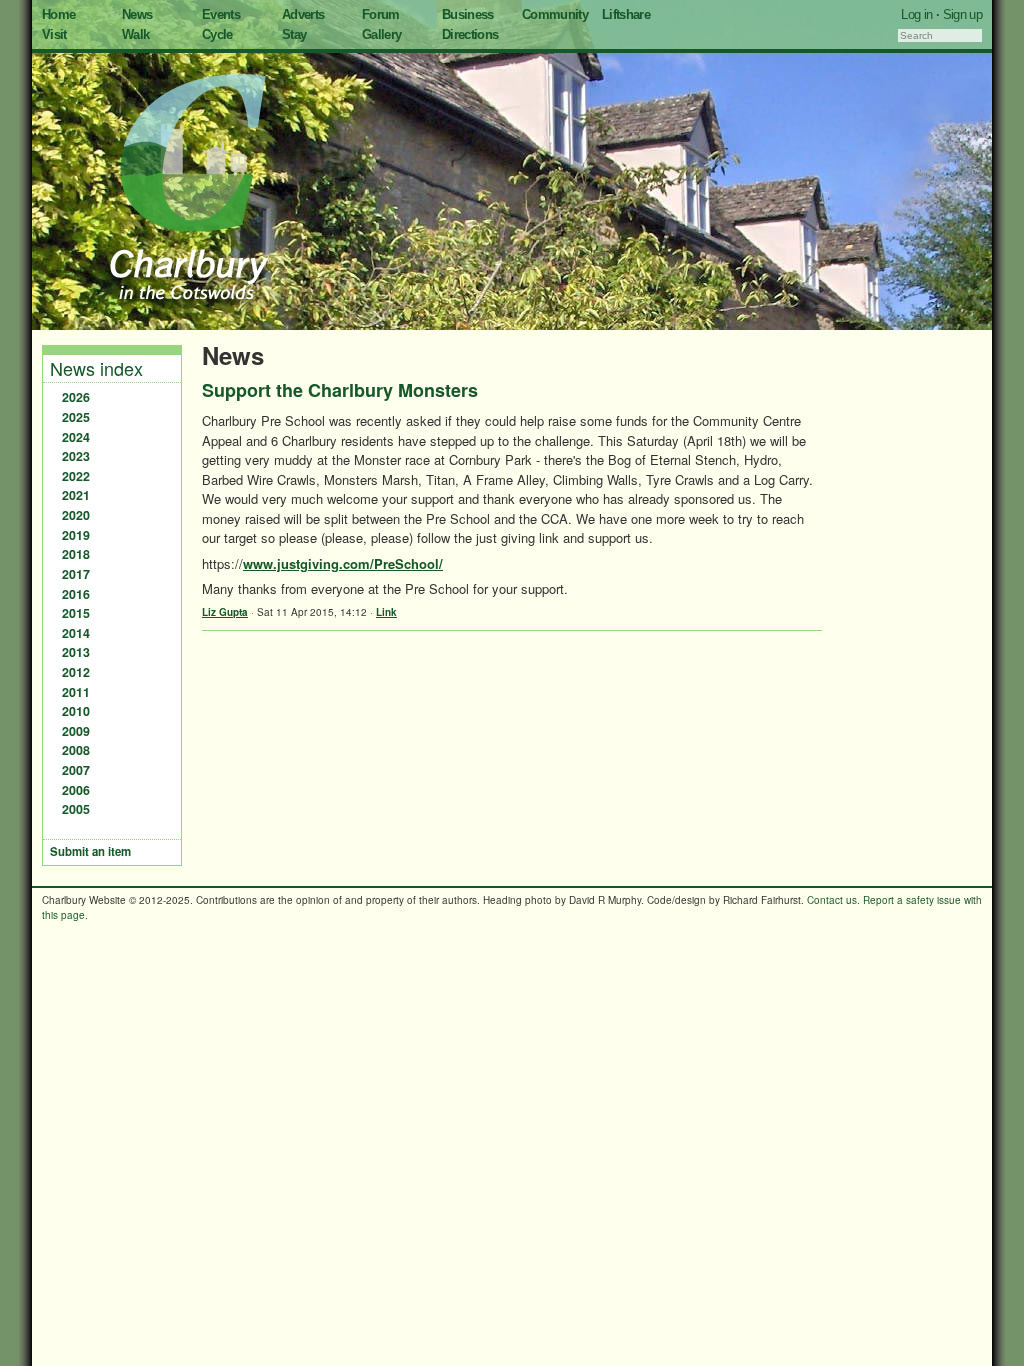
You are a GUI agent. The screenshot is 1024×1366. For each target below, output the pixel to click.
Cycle (217, 34)
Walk (135, 34)
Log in (916, 14)
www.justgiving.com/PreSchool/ (343, 563)
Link (386, 612)
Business (468, 14)
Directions (470, 34)
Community (555, 14)
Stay (294, 34)
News (137, 14)
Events (221, 14)
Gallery (381, 34)
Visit (54, 34)
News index (96, 368)
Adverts (303, 14)
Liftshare (626, 14)
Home (58, 14)
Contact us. (833, 900)
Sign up (962, 14)
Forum (381, 14)
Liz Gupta (225, 612)
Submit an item (90, 851)
